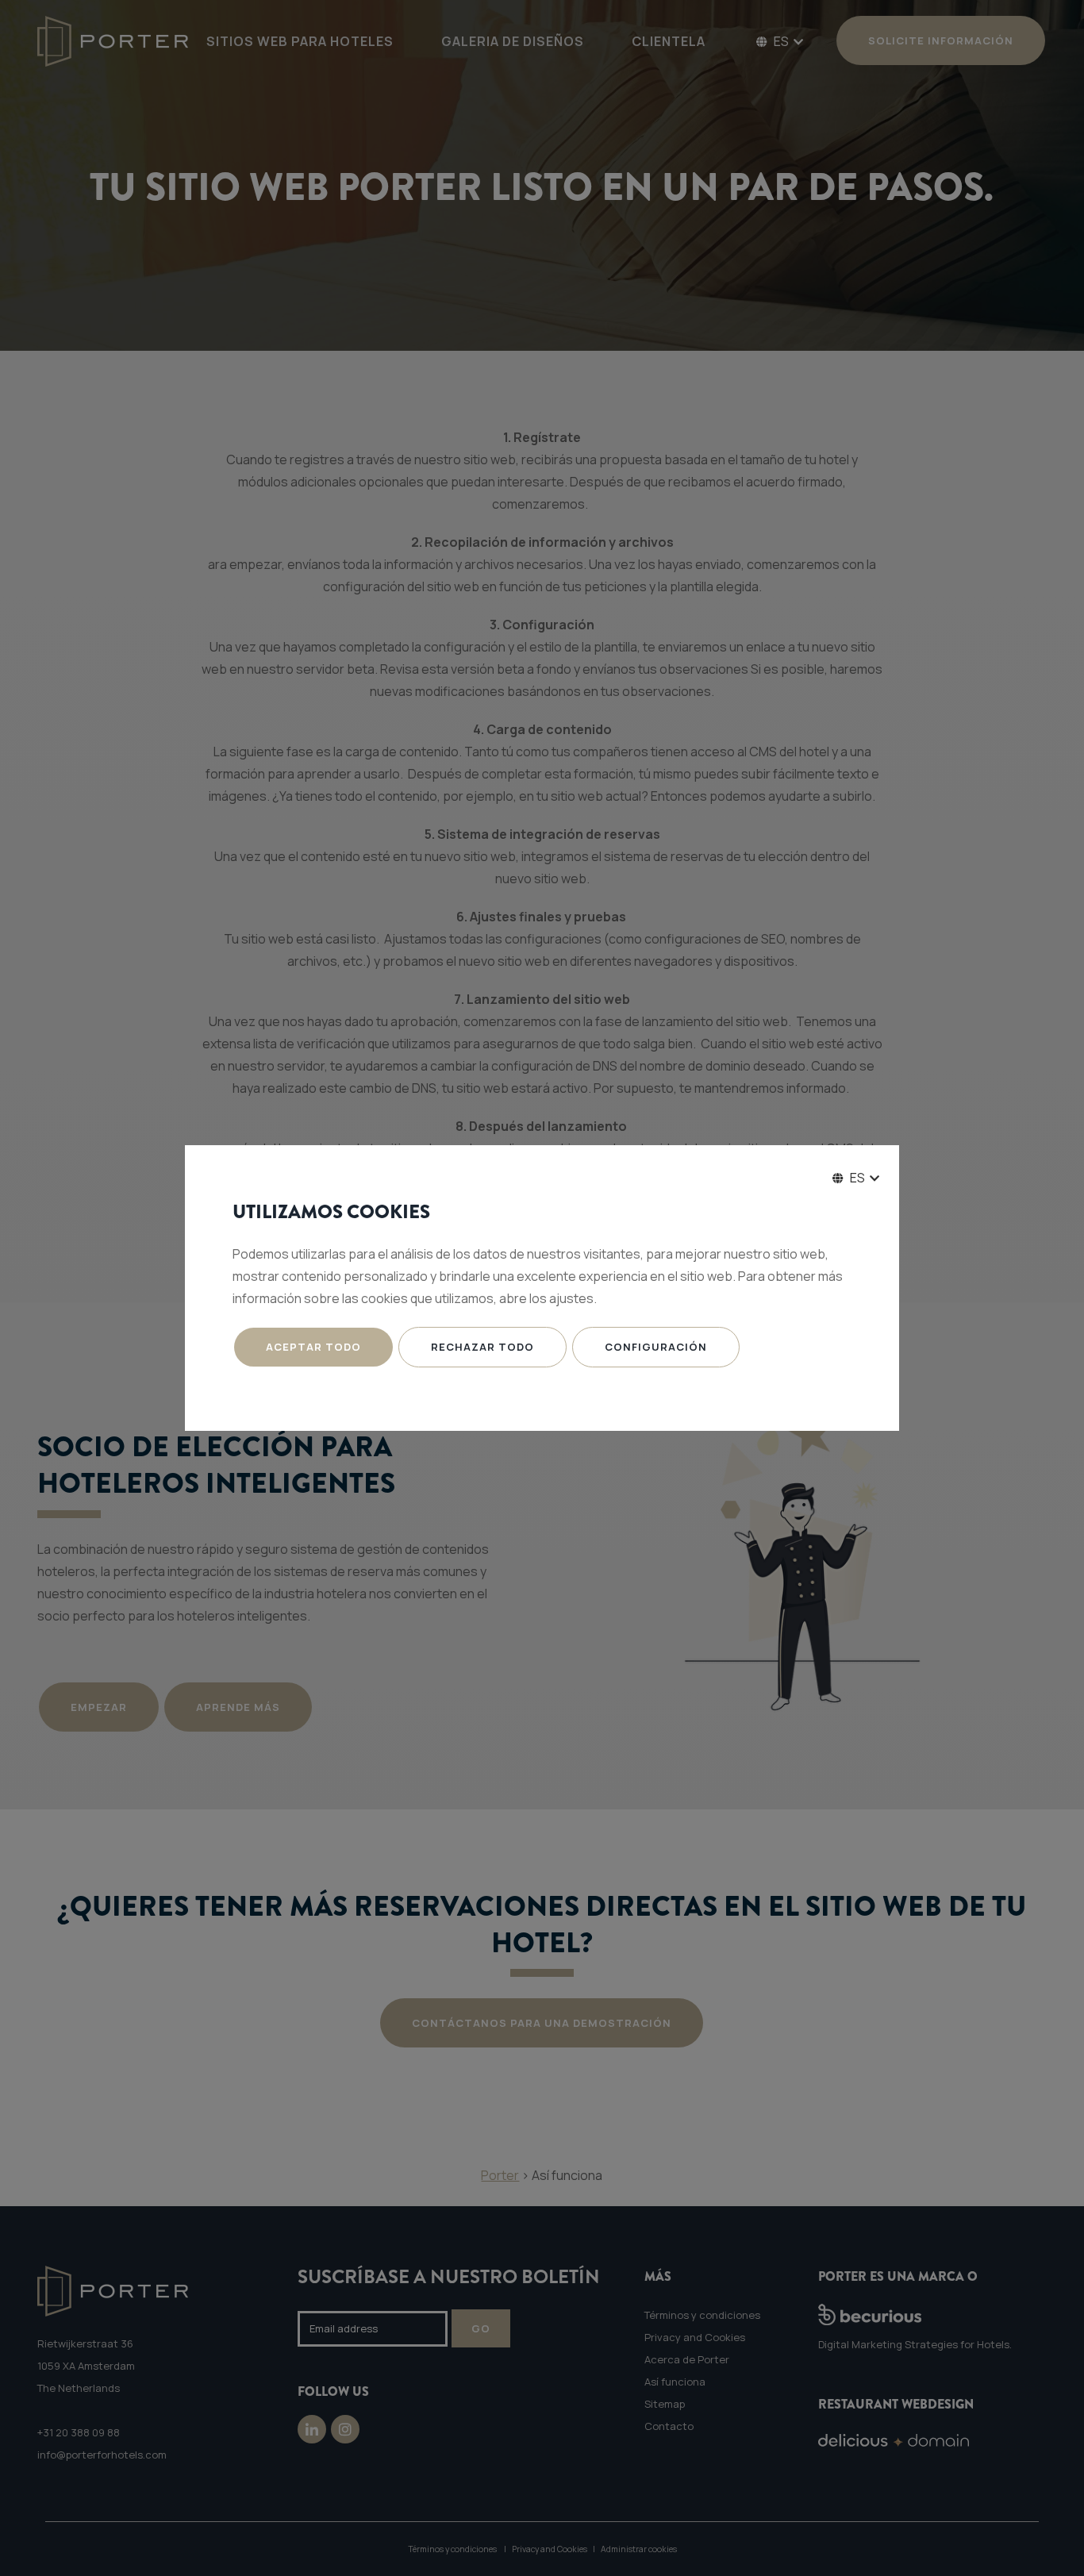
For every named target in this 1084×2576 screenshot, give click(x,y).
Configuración (656, 1347)
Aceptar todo (313, 1347)
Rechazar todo (482, 1347)
